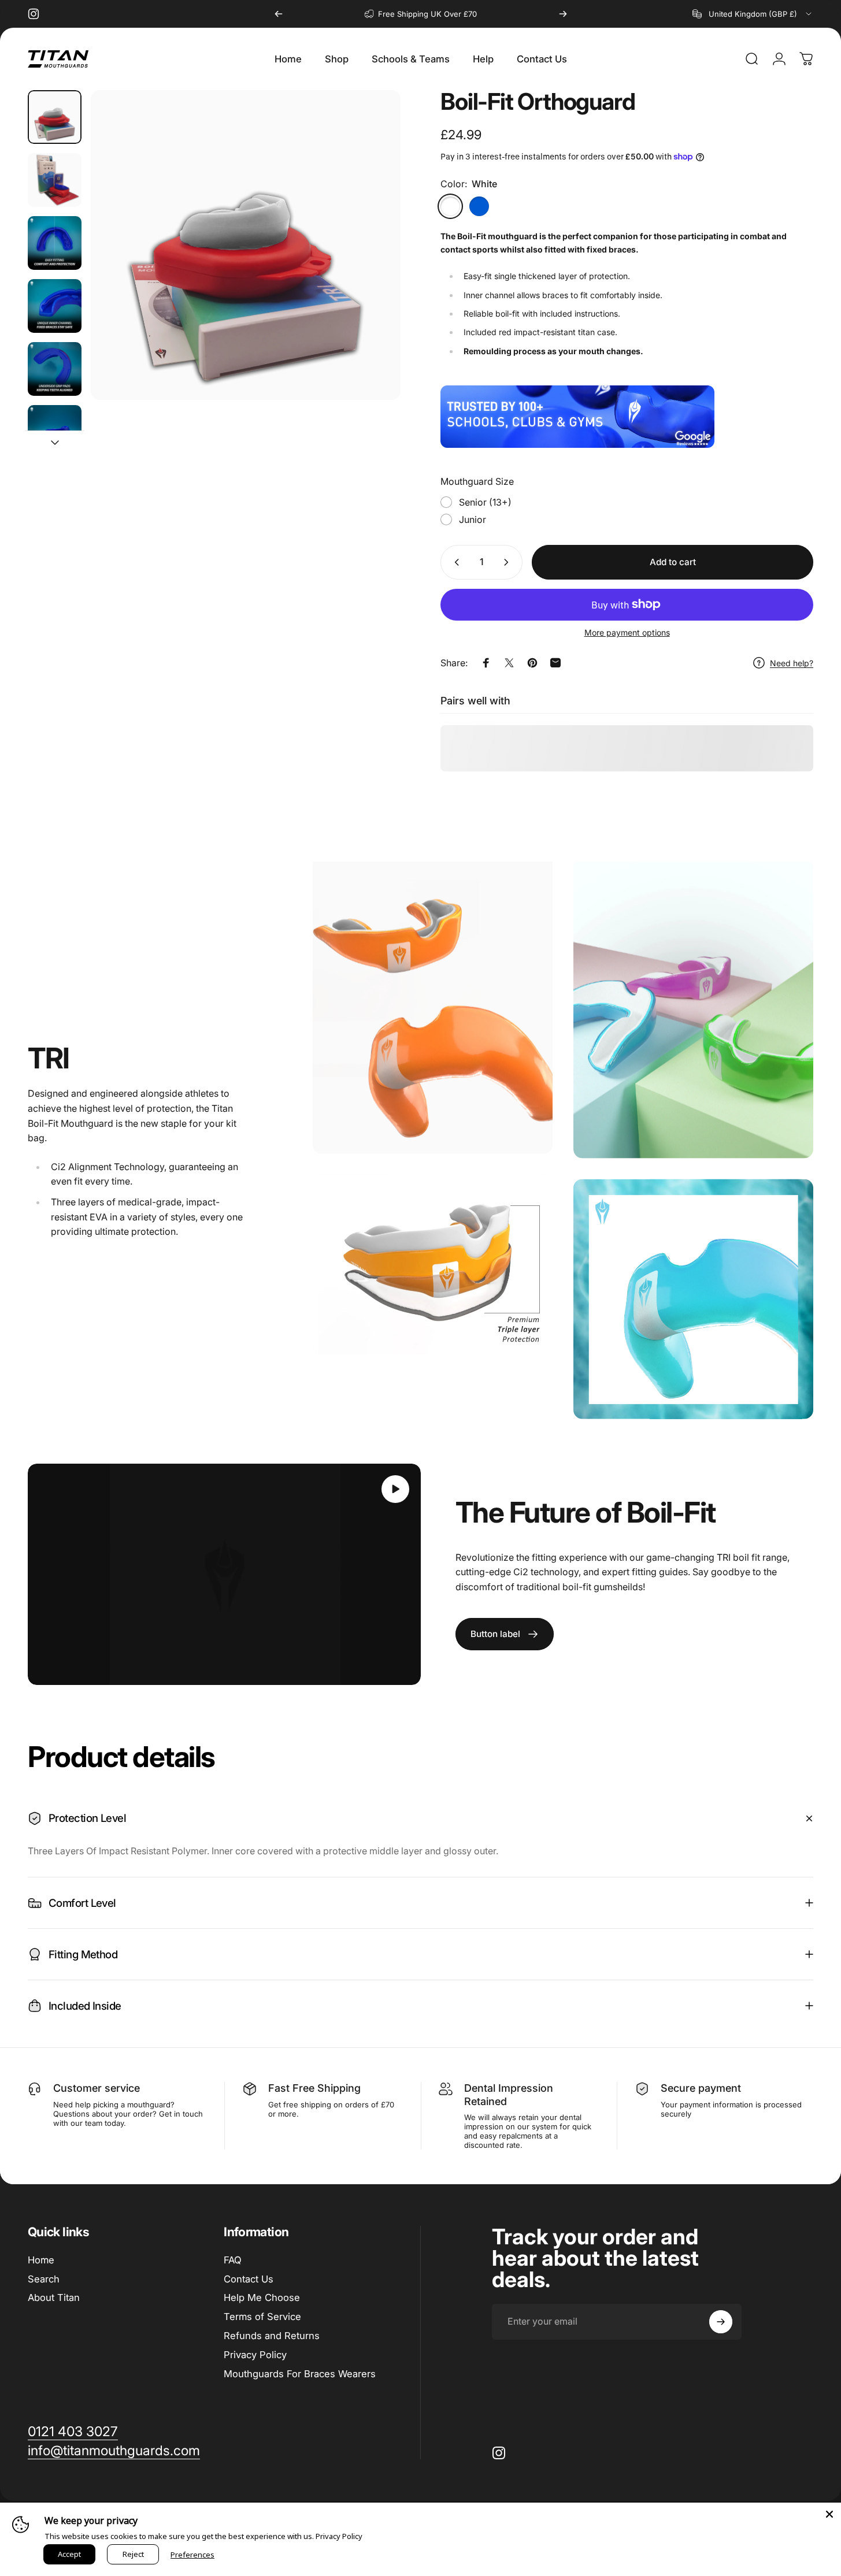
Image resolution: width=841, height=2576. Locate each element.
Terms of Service (262, 2317)
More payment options (627, 632)
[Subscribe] (721, 2322)
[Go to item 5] (55, 432)
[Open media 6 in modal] (246, 245)
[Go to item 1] (55, 180)
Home (41, 2260)
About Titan (54, 2298)
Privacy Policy (255, 2355)
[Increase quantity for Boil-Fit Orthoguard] (509, 562)
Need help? (792, 663)
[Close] (829, 2514)
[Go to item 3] (55, 306)
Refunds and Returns (272, 2336)
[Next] (563, 14)
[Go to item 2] (55, 243)
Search (44, 2279)
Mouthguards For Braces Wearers (300, 2374)
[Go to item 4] (55, 369)
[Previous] (279, 14)
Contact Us (249, 2279)
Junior (473, 519)
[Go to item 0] (55, 117)
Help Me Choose (262, 2298)
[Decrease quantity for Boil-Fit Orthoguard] (454, 562)
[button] (395, 1489)
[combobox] (753, 14)
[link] (505, 1634)
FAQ (233, 2260)
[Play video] (224, 1574)
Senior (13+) (485, 502)
